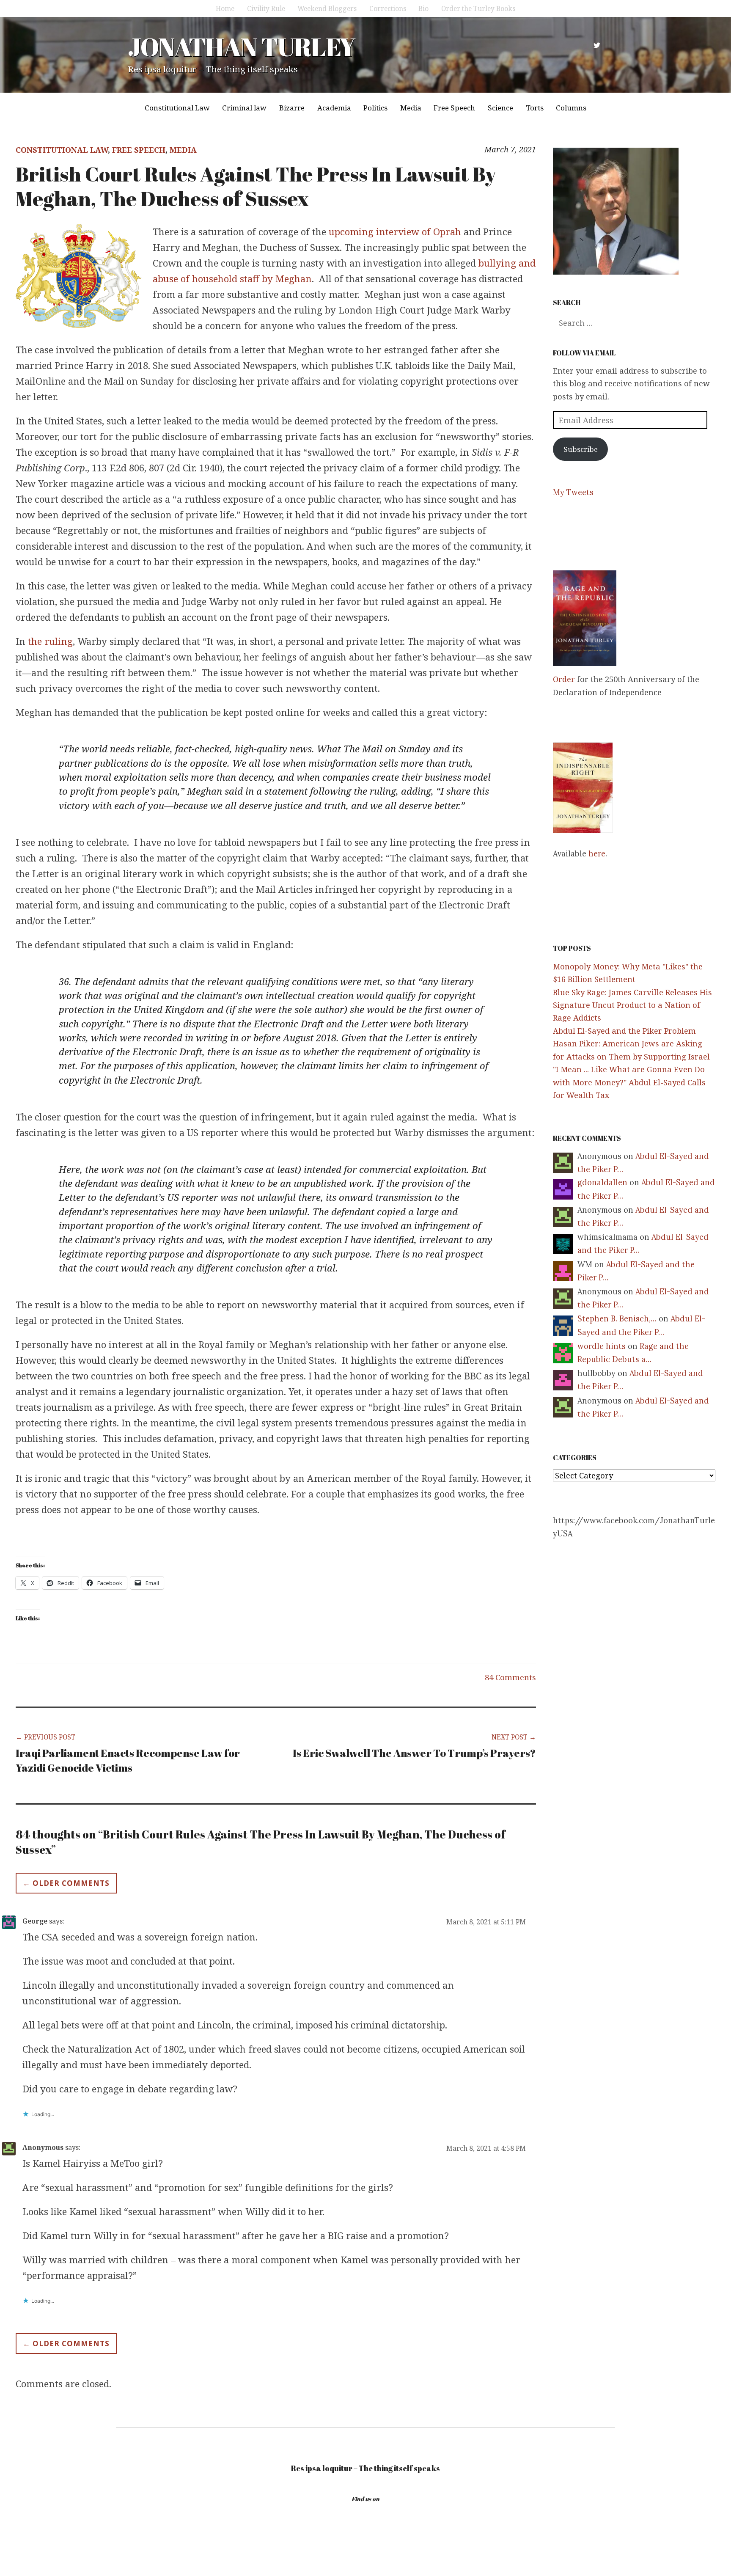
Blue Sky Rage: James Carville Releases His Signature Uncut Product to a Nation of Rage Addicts (632, 1005)
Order (564, 679)
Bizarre (292, 108)
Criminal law (244, 108)
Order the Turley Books (478, 8)
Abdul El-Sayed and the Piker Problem (624, 1031)
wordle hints (602, 1346)
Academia (334, 108)
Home (225, 8)
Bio (423, 8)
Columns (571, 108)
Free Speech (454, 108)
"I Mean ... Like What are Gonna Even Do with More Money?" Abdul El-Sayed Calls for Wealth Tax (629, 1082)
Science (500, 108)
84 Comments (510, 1677)
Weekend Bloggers (327, 8)
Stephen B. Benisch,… (617, 1319)
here (597, 854)
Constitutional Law (177, 108)
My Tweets (573, 492)
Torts (535, 108)
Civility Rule (266, 8)
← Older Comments (66, 1883)
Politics (375, 108)
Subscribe (581, 449)
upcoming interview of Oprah (394, 231)
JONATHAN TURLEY (241, 47)
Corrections (388, 8)
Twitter (597, 45)
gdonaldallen (602, 1182)
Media (411, 108)
